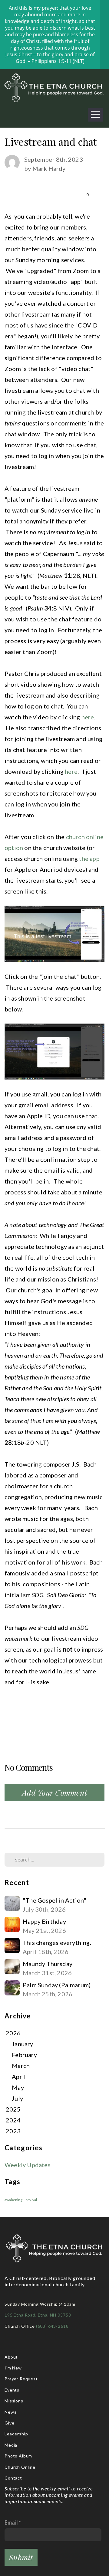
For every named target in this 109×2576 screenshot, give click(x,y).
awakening (13, 2200)
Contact (13, 2478)
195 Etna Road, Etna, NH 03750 (38, 2315)
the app (89, 858)
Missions (14, 2401)
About (11, 2357)
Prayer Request (22, 2379)
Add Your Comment (54, 1792)
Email (11, 2522)
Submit (21, 2557)
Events (12, 2390)
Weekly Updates (28, 2165)
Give (9, 2423)
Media (11, 2445)
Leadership (16, 2434)
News (10, 2412)
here (88, 717)
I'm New (13, 2368)
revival (31, 2200)
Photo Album (18, 2456)
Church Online (20, 2467)
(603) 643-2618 (53, 2326)
